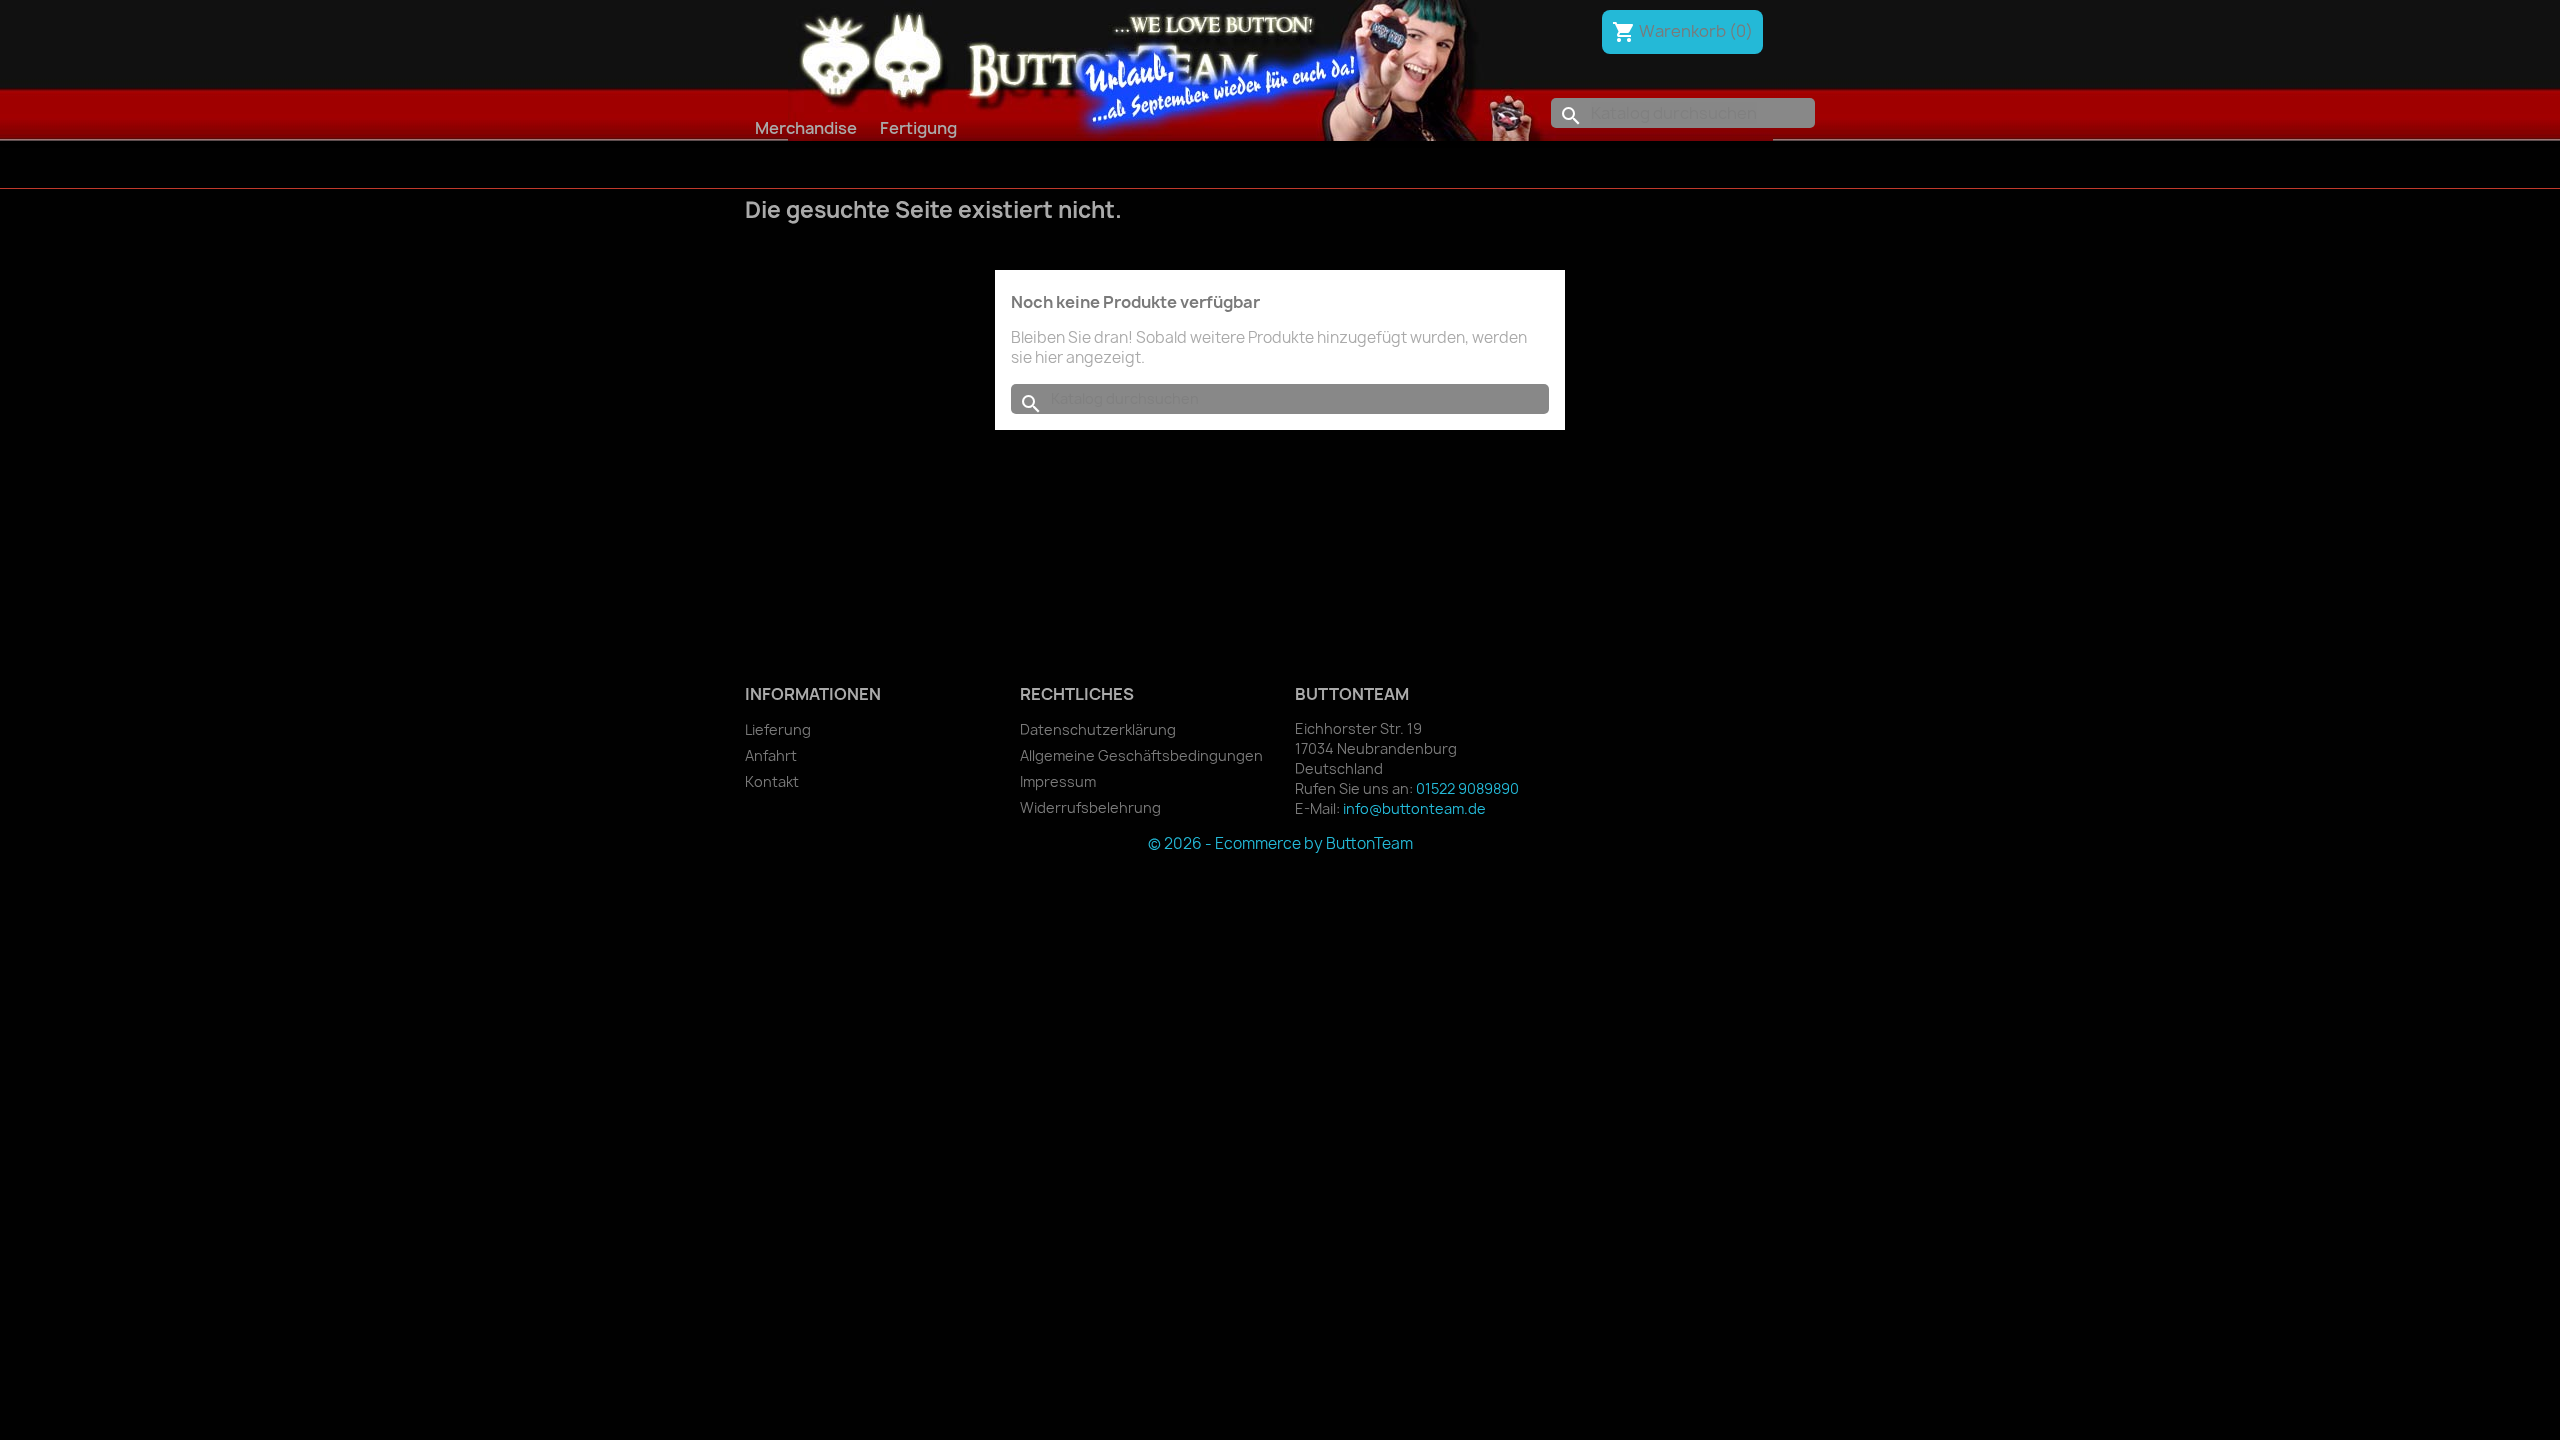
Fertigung (918, 128)
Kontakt (772, 781)
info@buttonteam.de (1414, 808)
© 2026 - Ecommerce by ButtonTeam (1280, 843)
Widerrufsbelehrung (1090, 807)
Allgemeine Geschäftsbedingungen (1141, 755)
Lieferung (778, 729)
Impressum (1058, 781)
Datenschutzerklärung (1098, 729)
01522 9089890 (1467, 788)
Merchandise (806, 128)
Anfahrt (771, 755)
